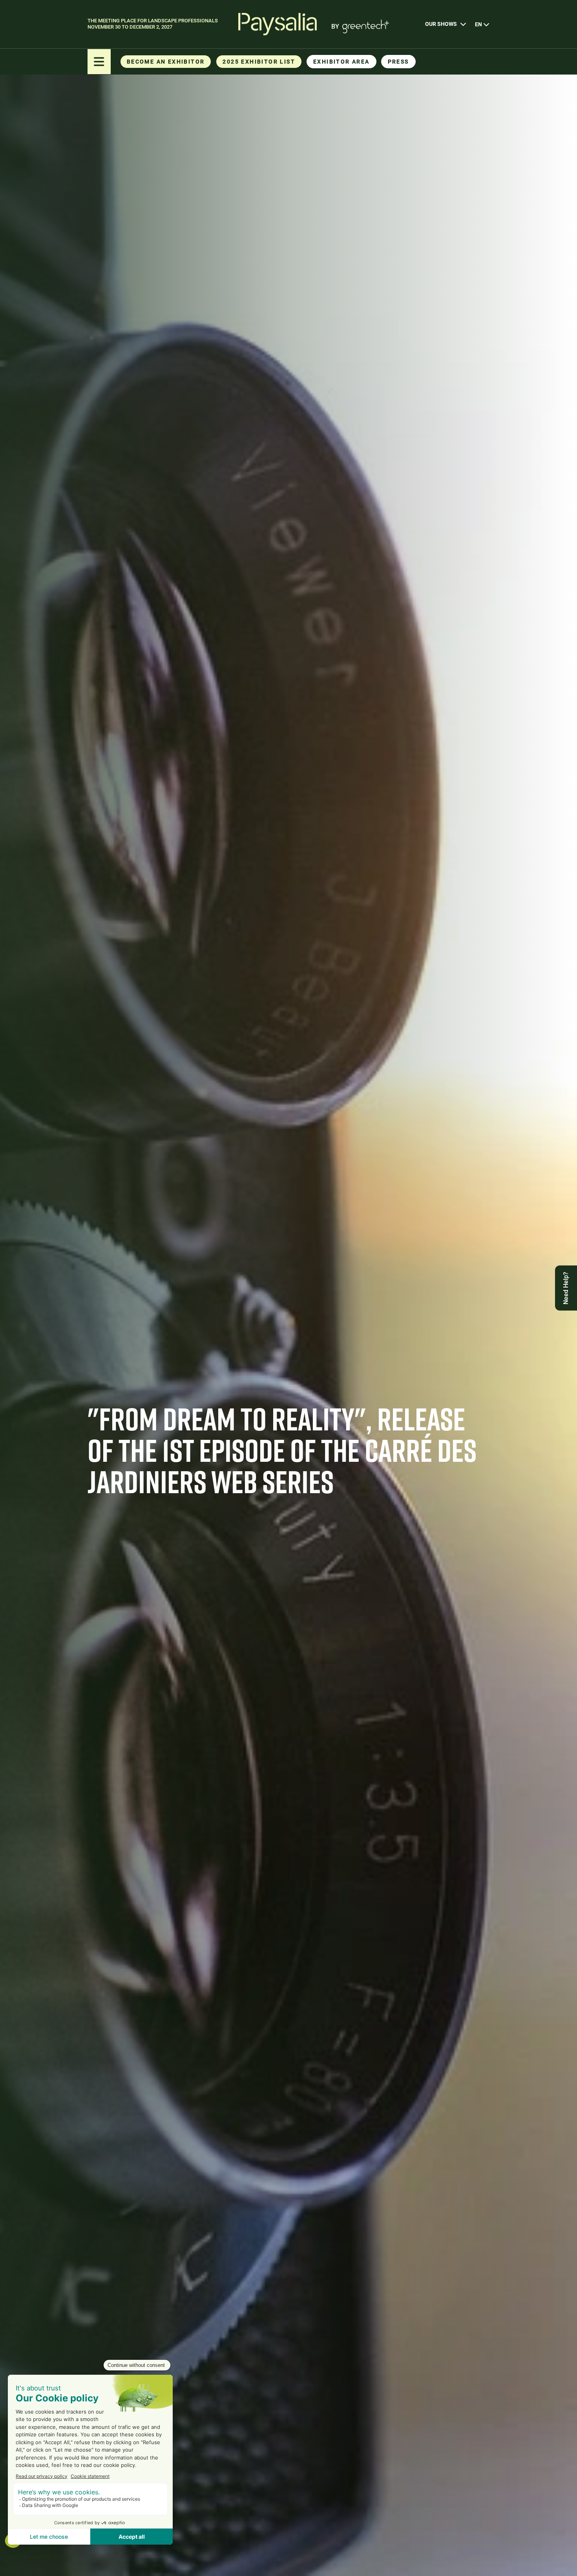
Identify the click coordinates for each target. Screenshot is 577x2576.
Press (398, 62)
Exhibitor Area (341, 62)
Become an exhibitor (166, 62)
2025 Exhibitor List (259, 62)
